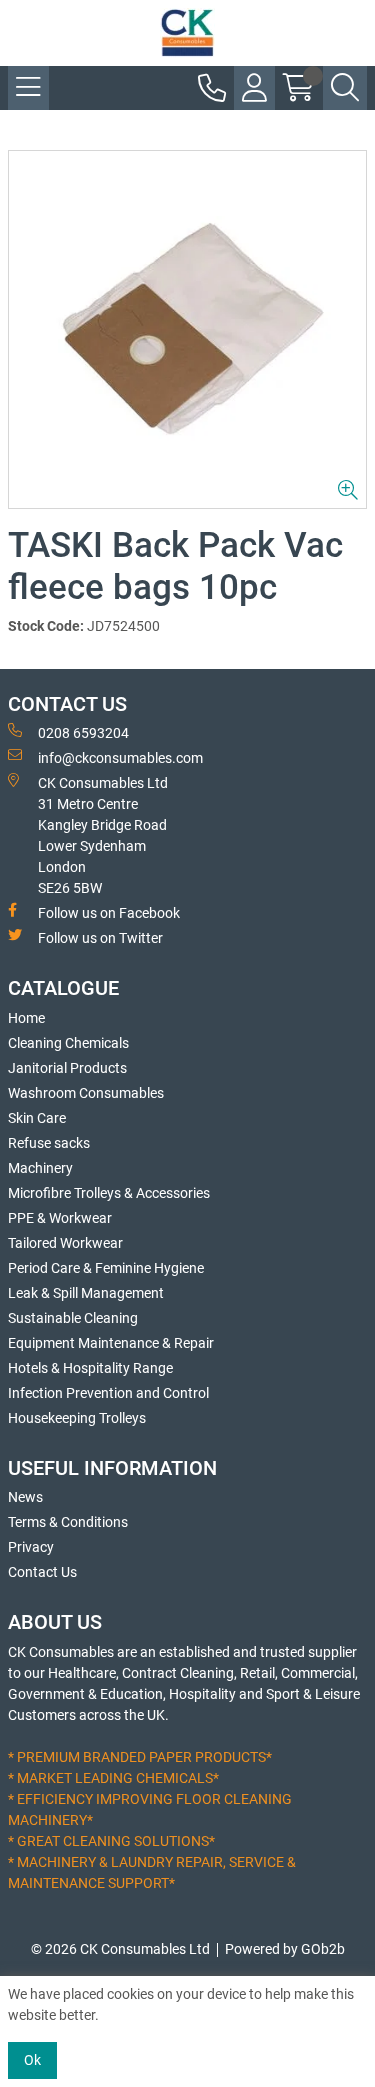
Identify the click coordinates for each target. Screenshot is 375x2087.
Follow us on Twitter (100, 938)
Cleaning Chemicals (68, 1043)
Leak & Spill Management (86, 1293)
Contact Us (42, 1572)
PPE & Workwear (60, 1218)
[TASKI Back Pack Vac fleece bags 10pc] (187, 329)
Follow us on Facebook (109, 913)
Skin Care (37, 1118)
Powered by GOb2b (285, 1949)
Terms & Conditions (68, 1522)
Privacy (31, 1547)
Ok (32, 2060)
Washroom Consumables (86, 1093)
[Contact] (212, 88)
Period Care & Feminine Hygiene (106, 1268)
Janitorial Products (67, 1068)
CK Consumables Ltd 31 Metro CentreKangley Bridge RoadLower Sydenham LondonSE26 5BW (103, 835)
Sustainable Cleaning (73, 1318)
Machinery (40, 1168)
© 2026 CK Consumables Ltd (120, 1949)
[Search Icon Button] (345, 88)
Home (26, 1018)
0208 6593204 (83, 733)
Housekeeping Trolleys (77, 1418)
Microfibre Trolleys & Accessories (109, 1193)
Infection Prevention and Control (108, 1393)
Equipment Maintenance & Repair (111, 1343)
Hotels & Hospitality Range (90, 1368)
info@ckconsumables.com (120, 758)
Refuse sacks (49, 1143)
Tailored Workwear (65, 1243)
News (25, 1497)
